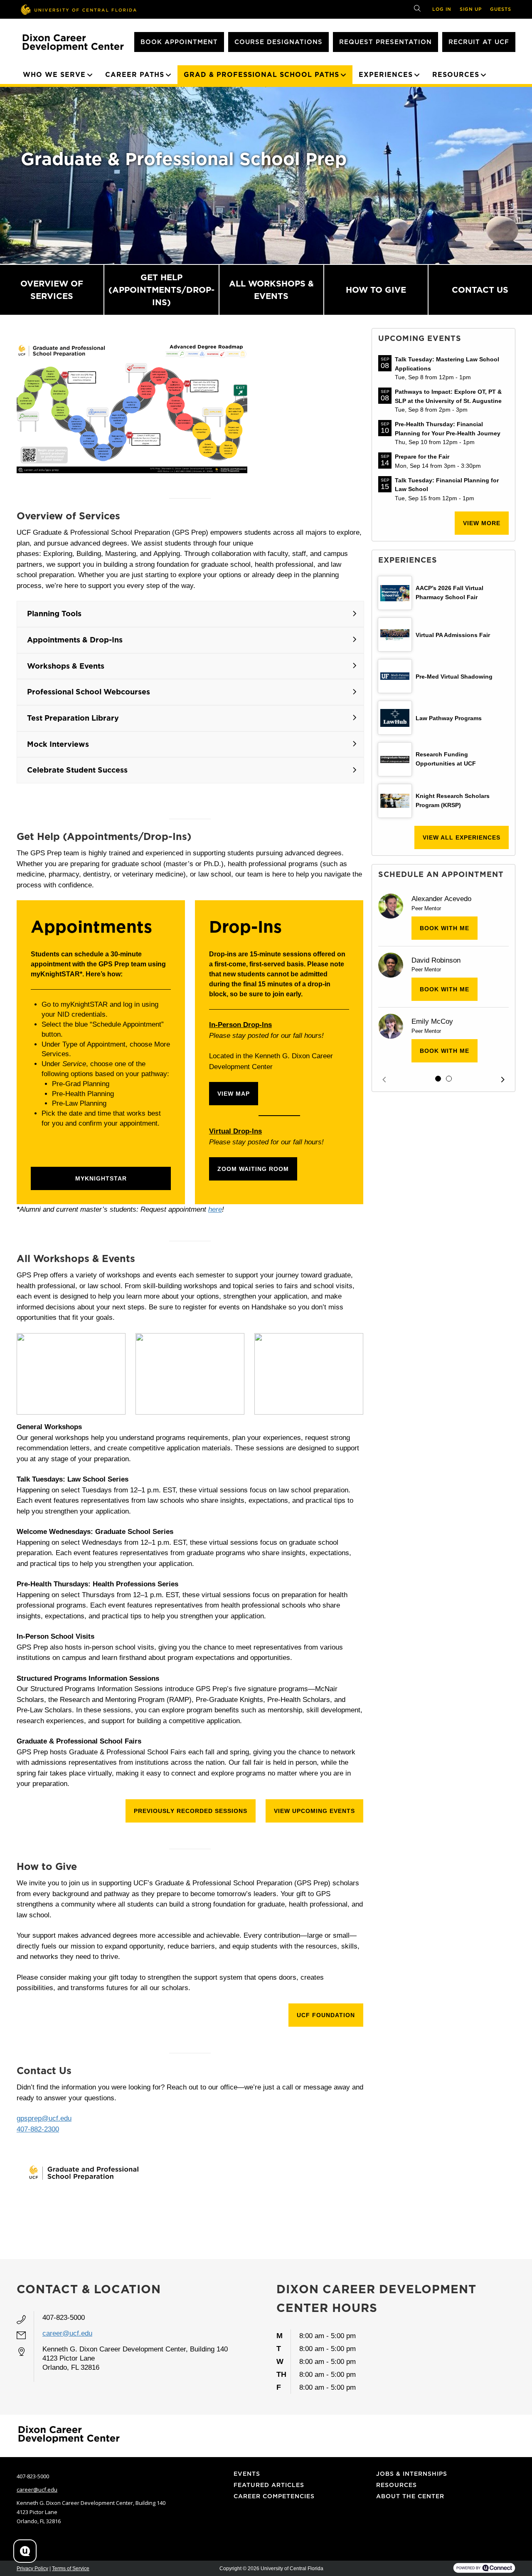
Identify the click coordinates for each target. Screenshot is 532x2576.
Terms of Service (71, 2569)
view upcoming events (314, 1811)
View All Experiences (462, 837)
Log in (442, 9)
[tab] (438, 1079)
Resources (456, 75)
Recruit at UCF (479, 42)
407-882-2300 (38, 2129)
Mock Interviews (58, 744)
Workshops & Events (66, 666)
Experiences (386, 75)
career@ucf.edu (67, 2333)
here (215, 1209)
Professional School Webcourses (89, 692)
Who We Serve (54, 75)
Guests (501, 9)
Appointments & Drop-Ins (75, 640)
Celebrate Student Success (77, 770)
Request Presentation (385, 42)
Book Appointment (179, 42)
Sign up (471, 9)
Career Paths (135, 75)
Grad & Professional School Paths (261, 75)
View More (482, 523)
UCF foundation (326, 2015)
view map (234, 1094)
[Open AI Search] (25, 2551)
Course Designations (278, 42)
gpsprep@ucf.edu (44, 2118)
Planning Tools (54, 614)
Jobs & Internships (412, 2474)
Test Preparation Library (73, 718)
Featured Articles (269, 2485)
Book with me (445, 928)
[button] (384, 1080)
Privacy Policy (32, 2569)
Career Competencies (274, 2496)
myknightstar (101, 1178)
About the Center (410, 2496)
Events (247, 2474)
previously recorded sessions (191, 1811)
